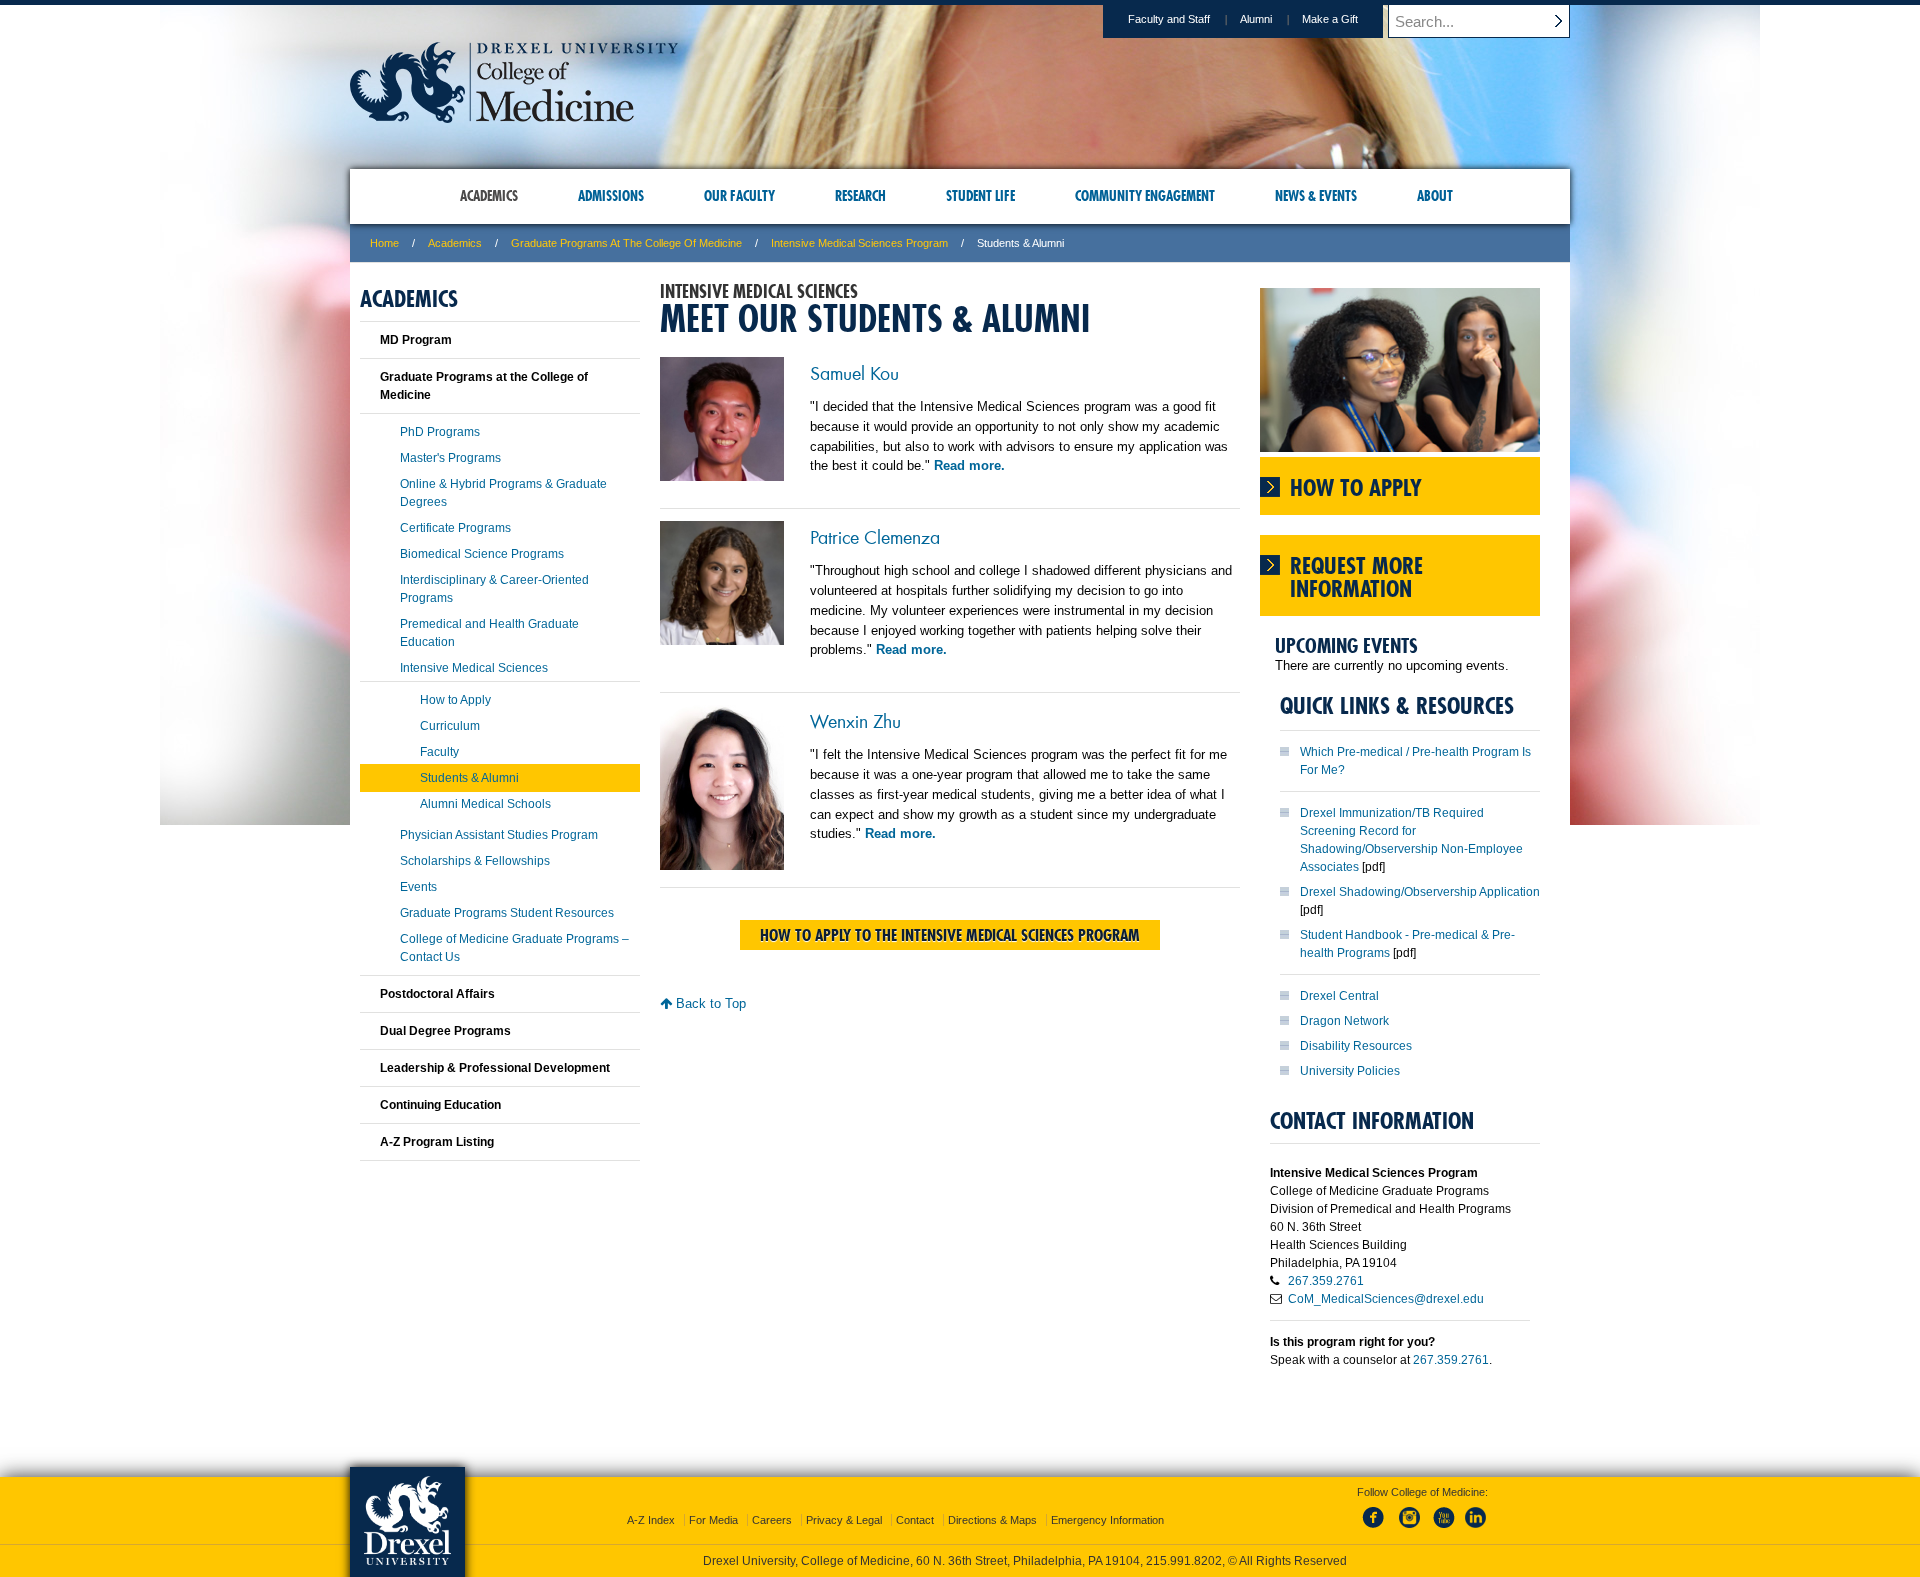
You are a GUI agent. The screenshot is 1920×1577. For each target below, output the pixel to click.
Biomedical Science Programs (482, 554)
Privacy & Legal (844, 1520)
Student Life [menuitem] (980, 196)
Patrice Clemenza (875, 536)
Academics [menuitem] (489, 196)
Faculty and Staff (1169, 19)
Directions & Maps (992, 1520)
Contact (915, 1520)
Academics (455, 243)
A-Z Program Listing (437, 1142)
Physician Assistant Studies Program (499, 835)
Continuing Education (440, 1105)
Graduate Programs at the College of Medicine (626, 243)
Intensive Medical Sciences (474, 668)
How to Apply (455, 700)
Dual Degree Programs (445, 1031)
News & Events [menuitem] (1316, 196)
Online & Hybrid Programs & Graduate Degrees (503, 493)
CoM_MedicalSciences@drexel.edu (1386, 1299)
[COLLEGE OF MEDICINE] (514, 116)
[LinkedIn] (1476, 1529)
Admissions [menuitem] (611, 196)
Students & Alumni (469, 778)
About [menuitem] (1435, 196)
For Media (713, 1520)
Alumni (1256, 19)
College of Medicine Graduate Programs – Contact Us (514, 948)
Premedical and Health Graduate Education (489, 633)
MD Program (416, 340)
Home (384, 243)
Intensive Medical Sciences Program (859, 243)
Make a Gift (1330, 19)
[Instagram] (1410, 1529)
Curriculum (450, 726)
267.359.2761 (1326, 1281)
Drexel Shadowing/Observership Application (1420, 892)
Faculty (439, 752)
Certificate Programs (455, 528)
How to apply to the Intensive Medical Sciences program (950, 935)
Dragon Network (1344, 1021)
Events (418, 887)
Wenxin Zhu (855, 720)
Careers (772, 1520)
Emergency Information (1107, 1520)
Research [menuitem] (860, 196)
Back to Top (709, 1003)
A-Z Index (651, 1520)
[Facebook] (1377, 1529)
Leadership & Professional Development (495, 1068)
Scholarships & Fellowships (475, 861)
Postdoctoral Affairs (437, 994)
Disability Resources (1356, 1046)
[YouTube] (1443, 1529)
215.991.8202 (1184, 1561)
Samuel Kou (854, 372)
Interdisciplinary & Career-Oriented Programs (494, 589)
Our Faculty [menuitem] (739, 196)
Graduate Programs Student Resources (507, 913)
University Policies (1350, 1071)
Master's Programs (450, 458)
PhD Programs (440, 432)
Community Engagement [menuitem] (1145, 196)
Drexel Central (1339, 996)
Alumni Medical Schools (485, 804)
